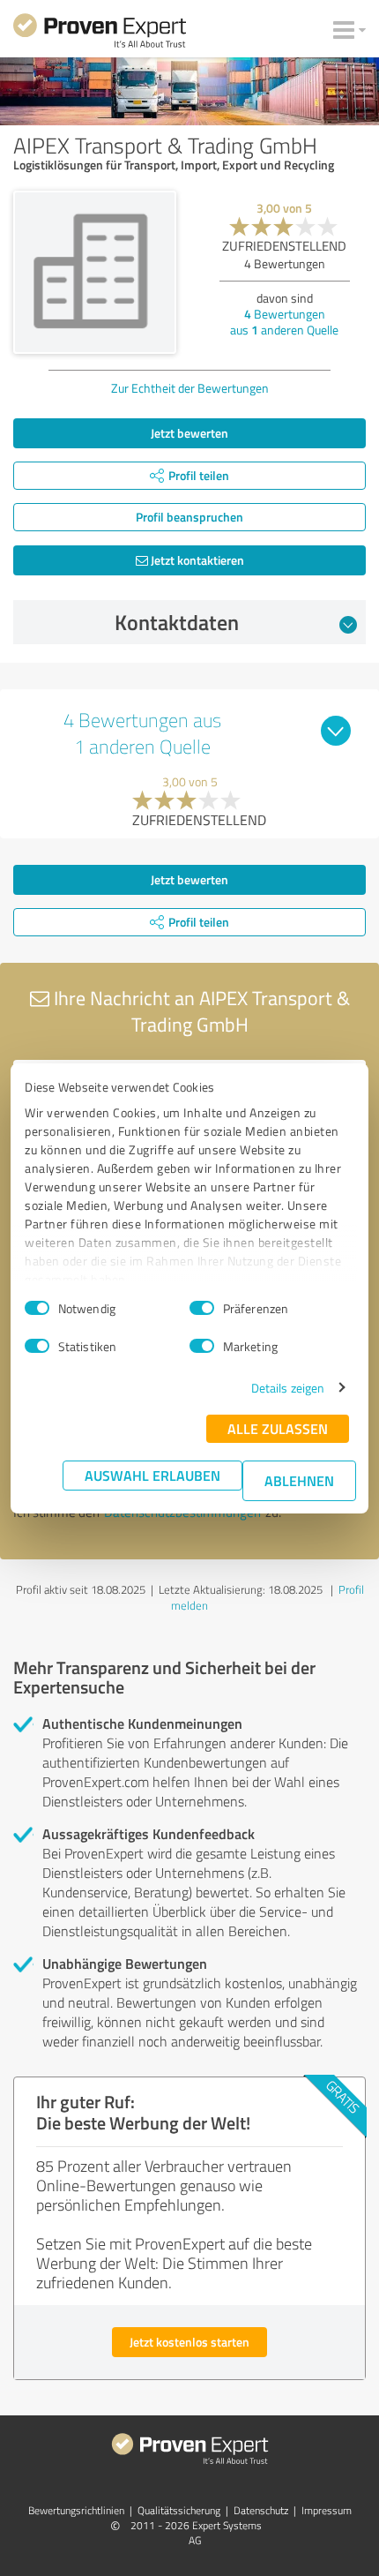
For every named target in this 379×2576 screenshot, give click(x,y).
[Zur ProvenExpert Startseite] (100, 34)
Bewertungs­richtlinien (76, 2510)
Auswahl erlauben (152, 1475)
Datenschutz (261, 2510)
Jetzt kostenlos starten (189, 2342)
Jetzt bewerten (189, 433)
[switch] (202, 1308)
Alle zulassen (278, 1428)
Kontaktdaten (177, 622)
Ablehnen (299, 1480)
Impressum (327, 2510)
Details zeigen (288, 1388)
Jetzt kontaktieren (196, 560)
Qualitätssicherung (179, 2510)
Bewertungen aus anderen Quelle (284, 322)
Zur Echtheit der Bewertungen (190, 388)
